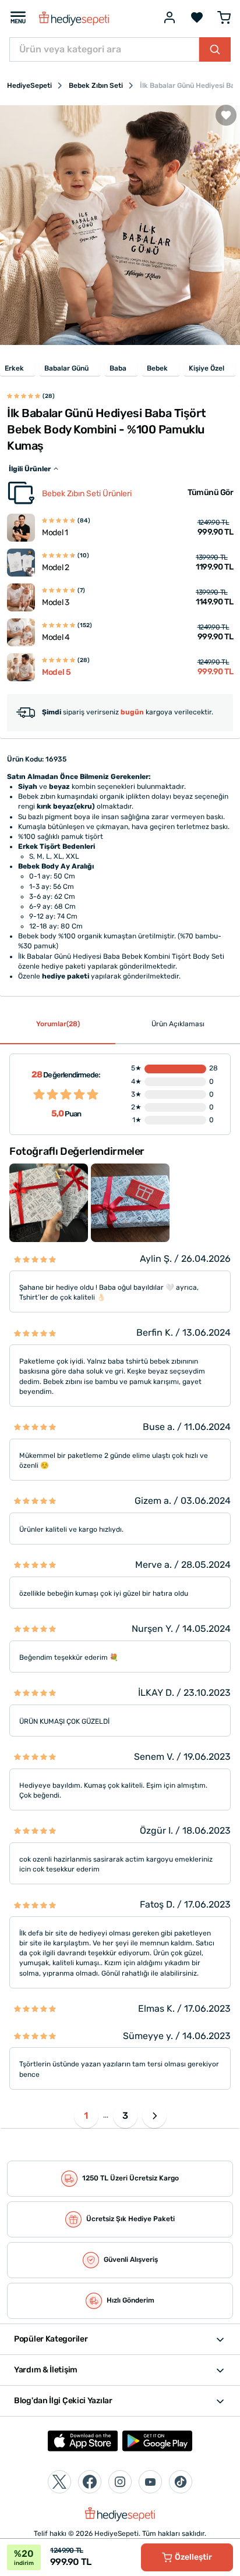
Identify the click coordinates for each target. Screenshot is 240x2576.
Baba (118, 368)
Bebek (157, 368)
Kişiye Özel (207, 368)
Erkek (14, 368)
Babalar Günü (66, 368)
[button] (154, 2116)
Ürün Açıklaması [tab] (178, 1024)
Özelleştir (193, 2557)
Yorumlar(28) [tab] (58, 1024)
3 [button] (125, 2116)
